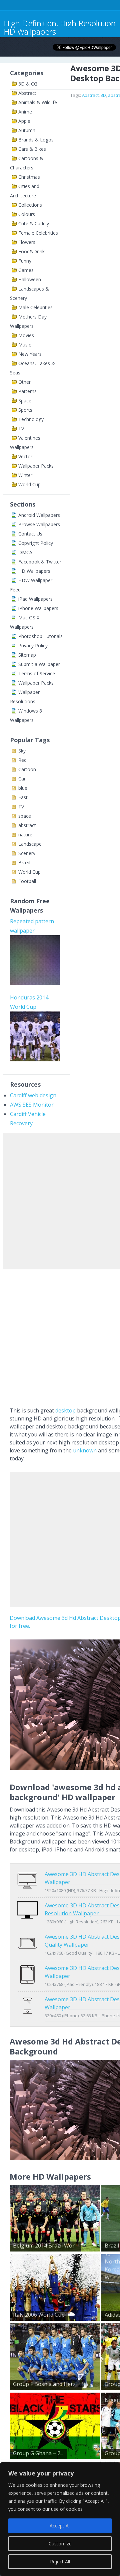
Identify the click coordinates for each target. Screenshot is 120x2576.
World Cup (29, 484)
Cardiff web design (33, 1095)
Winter (25, 475)
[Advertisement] (60, 1200)
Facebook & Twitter (40, 562)
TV (21, 429)
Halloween (30, 279)
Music (25, 345)
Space (25, 401)
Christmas (29, 177)
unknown (85, 1450)
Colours (27, 214)
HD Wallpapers (34, 571)
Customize (60, 2544)
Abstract (27, 93)
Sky (22, 751)
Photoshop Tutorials (40, 636)
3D (103, 95)
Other (24, 382)
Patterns (27, 391)
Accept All (60, 2526)
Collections (30, 205)
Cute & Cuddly (34, 223)
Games (26, 270)
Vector (25, 456)
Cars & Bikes (32, 149)
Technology (31, 419)
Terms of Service (37, 673)
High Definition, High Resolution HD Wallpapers (60, 27)
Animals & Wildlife (38, 102)
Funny (25, 261)
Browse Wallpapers (39, 524)
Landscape (30, 844)
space (25, 816)
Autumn (27, 130)
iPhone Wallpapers (38, 608)
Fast (23, 797)
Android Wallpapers (39, 515)
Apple (24, 121)
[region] (60, 2519)
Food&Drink (31, 251)
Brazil (24, 862)
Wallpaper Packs (36, 466)
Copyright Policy (36, 543)
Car (22, 779)
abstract (27, 825)
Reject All (60, 2562)
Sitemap (27, 655)
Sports (25, 410)
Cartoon (27, 769)
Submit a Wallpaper (39, 664)
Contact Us (30, 534)
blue (23, 788)
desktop (65, 1410)
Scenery (27, 853)
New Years (30, 354)
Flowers (27, 242)
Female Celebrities (38, 233)
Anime (25, 112)
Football (27, 881)
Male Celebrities (35, 307)
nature (25, 835)
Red (22, 760)
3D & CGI (28, 84)
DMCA (25, 552)
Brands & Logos (36, 140)
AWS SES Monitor (32, 1105)
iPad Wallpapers (35, 599)
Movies (26, 335)
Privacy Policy (33, 645)
